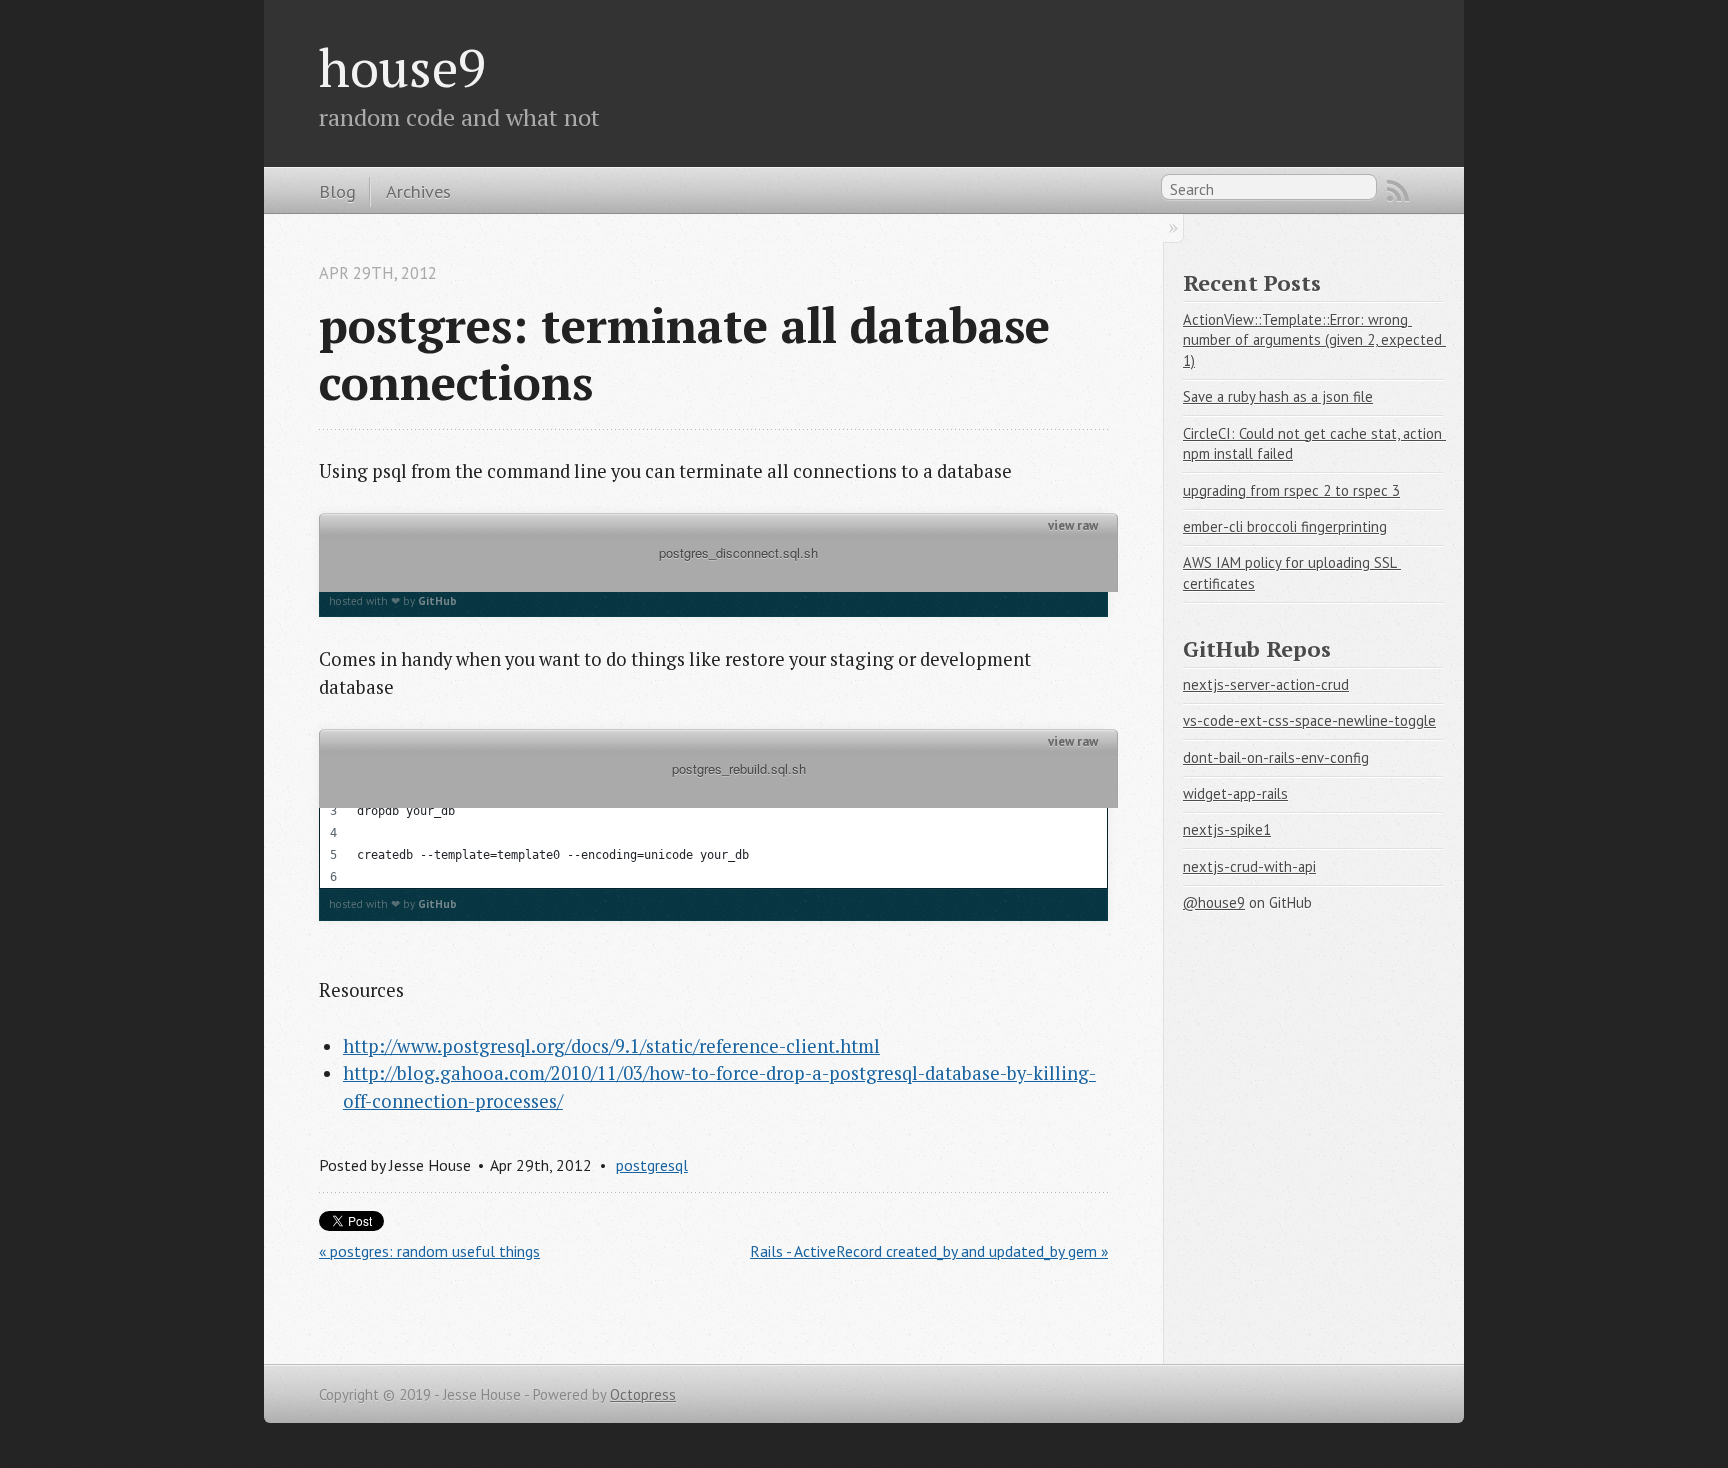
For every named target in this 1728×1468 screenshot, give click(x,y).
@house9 (1214, 902)
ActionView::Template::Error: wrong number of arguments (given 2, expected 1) (1314, 340)
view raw (1073, 526)
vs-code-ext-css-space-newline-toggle (1309, 720)
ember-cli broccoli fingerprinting (1285, 526)
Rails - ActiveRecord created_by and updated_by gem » (929, 1251)
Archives (418, 191)
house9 (402, 67)
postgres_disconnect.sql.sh (718, 565)
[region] (713, 822)
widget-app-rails (1235, 793)
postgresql (652, 1165)
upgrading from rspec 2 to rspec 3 (1291, 490)
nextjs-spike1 (1227, 829)
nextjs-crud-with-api (1249, 866)
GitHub (437, 601)
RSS (1398, 191)
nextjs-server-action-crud (1266, 684)
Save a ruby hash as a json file (1278, 396)
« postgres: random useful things (429, 1251)
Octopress (643, 1394)
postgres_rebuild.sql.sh (719, 781)
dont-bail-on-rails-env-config (1276, 757)
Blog (337, 191)
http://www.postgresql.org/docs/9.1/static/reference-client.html (611, 1046)
